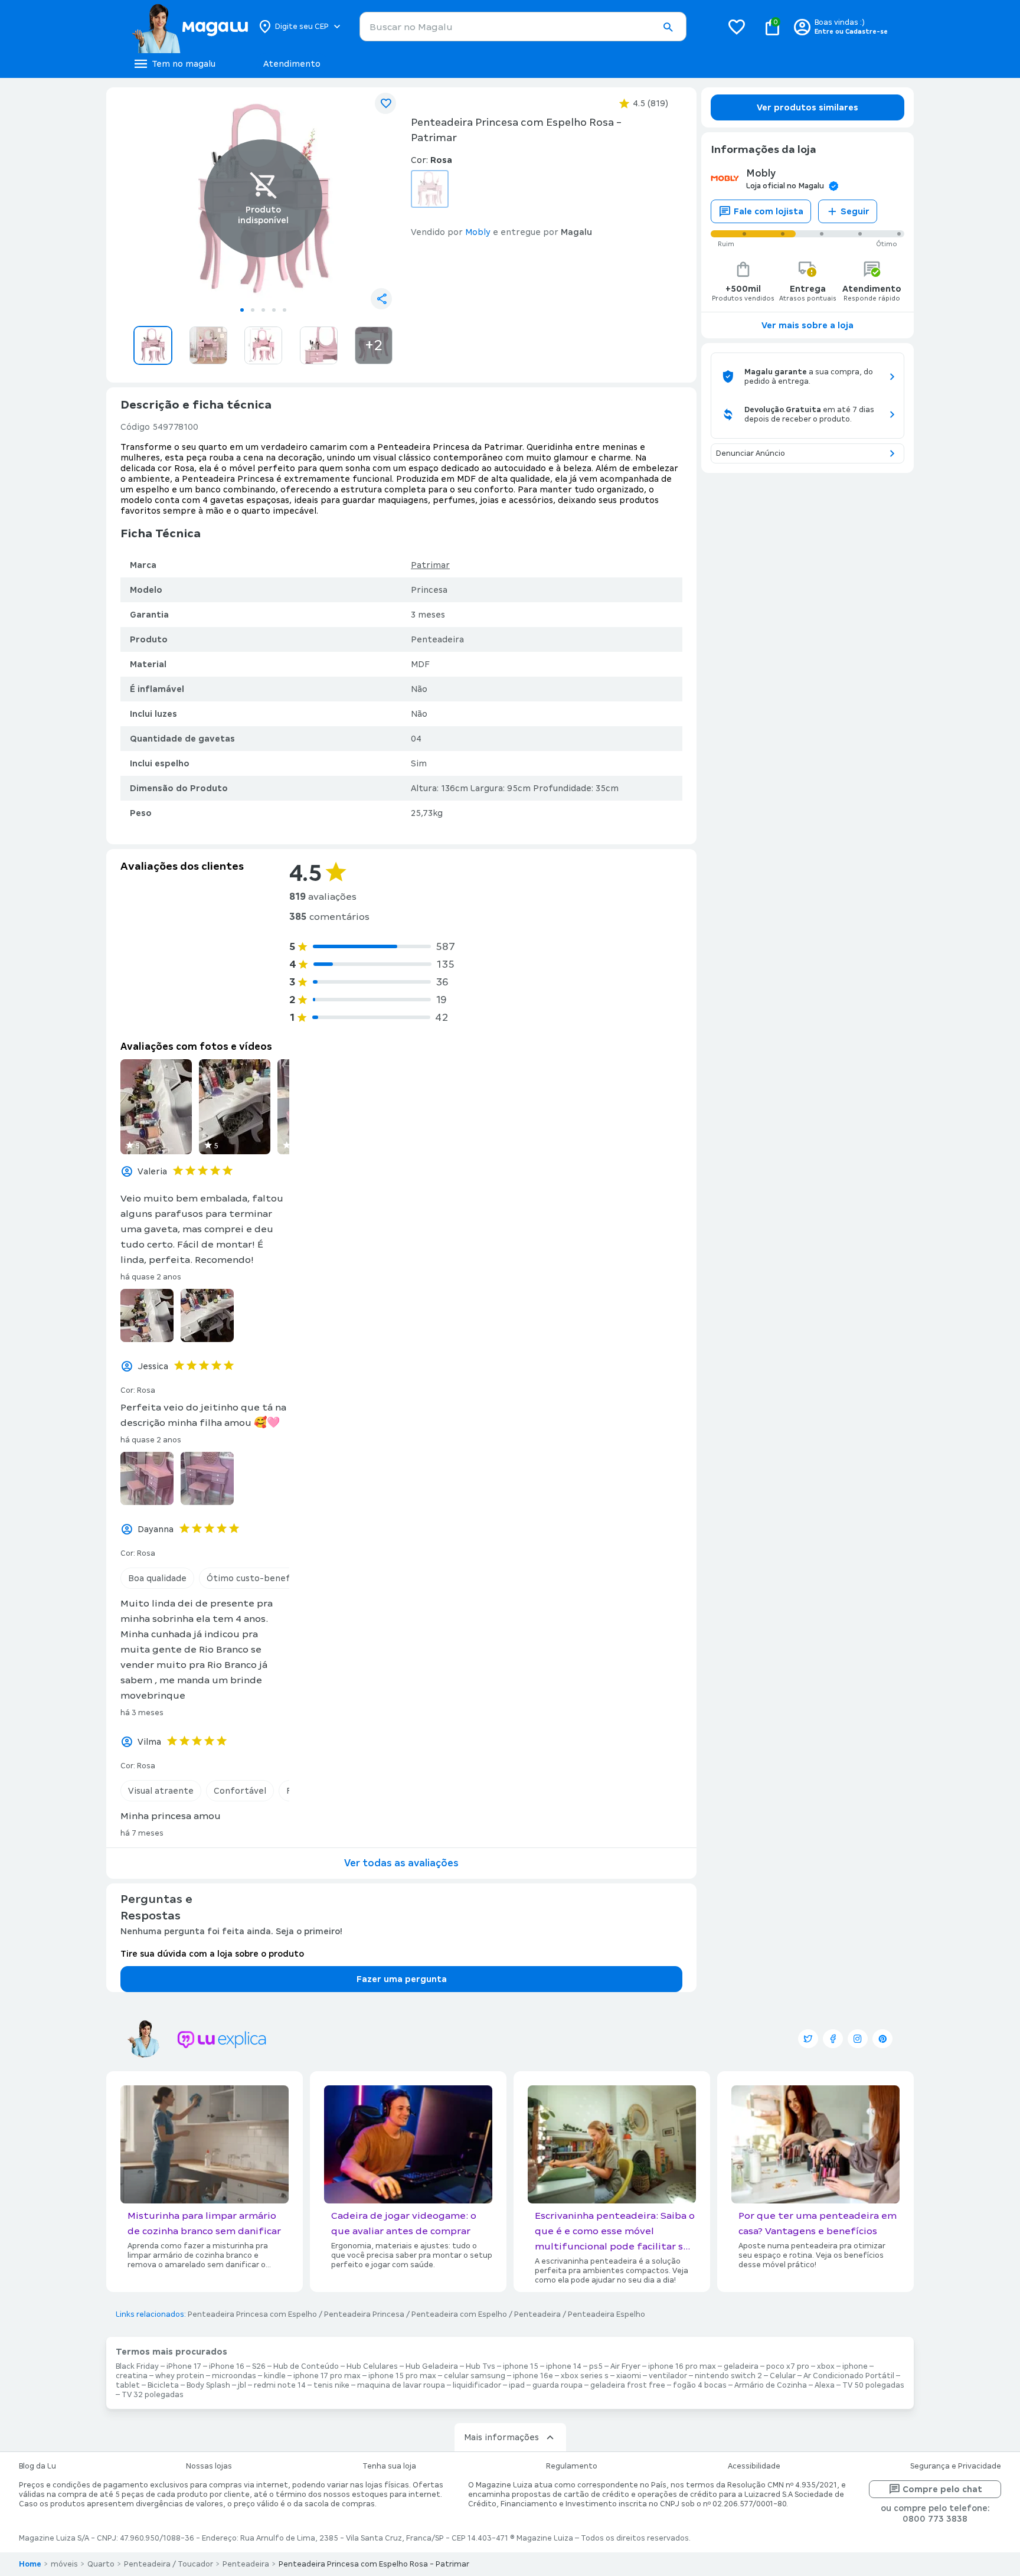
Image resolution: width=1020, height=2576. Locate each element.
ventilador (668, 2376)
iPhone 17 (184, 2366)
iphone (855, 2366)
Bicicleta (163, 2385)
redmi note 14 (280, 2385)
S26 (259, 2366)
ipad (517, 2385)
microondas (234, 2376)
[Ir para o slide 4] (274, 310)
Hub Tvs (480, 2366)
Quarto (101, 2564)
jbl (242, 2385)
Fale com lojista (769, 211)
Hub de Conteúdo (306, 2366)
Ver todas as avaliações (401, 1863)
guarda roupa (558, 2385)
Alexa (825, 2385)
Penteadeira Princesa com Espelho (252, 2314)
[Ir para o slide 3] (263, 310)
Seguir (855, 211)
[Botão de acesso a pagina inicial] (190, 27)
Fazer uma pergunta (402, 1979)
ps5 (596, 2366)
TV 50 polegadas (873, 2385)
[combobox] (523, 27)
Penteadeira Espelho (607, 2314)
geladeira (741, 2366)
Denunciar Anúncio (751, 453)
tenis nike (331, 2385)
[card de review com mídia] (156, 1107)
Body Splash (208, 2385)
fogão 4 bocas (700, 2385)
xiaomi (629, 2376)
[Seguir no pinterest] (882, 2039)
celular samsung (475, 2376)
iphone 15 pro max (402, 2376)
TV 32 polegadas (153, 2395)
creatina (132, 2376)
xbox (826, 2366)
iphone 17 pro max (327, 2376)
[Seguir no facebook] (833, 2039)
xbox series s (585, 2376)
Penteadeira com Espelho (459, 2314)
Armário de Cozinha (771, 2385)
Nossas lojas (209, 2466)
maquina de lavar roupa (401, 2385)
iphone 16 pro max (682, 2366)
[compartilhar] (381, 299)
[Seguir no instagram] (858, 2039)
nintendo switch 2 (728, 2376)
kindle (275, 2376)
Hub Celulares (372, 2366)
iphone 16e (533, 2376)
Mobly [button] (478, 232)
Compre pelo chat (942, 2489)
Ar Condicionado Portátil (849, 2376)
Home (30, 2564)
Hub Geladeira (432, 2366)
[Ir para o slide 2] (253, 310)
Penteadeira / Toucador (169, 2564)
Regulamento (572, 2466)
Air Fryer (625, 2366)
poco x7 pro (788, 2366)
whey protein (180, 2376)
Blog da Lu (37, 2466)
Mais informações (501, 2437)
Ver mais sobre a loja (807, 325)
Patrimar (430, 565)
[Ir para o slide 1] (242, 310)
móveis (64, 2564)
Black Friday (137, 2366)
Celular (783, 2376)
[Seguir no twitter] (808, 2039)
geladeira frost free (628, 2385)
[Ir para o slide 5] (285, 310)
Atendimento (292, 64)
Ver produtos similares (807, 107)
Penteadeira (537, 2314)
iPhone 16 (227, 2366)
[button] (668, 27)
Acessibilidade (754, 2466)
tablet (128, 2385)
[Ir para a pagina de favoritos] (737, 27)
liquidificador (477, 2385)
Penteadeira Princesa (364, 2314)
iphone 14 (564, 2366)
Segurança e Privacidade (956, 2466)
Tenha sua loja (389, 2466)
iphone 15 (521, 2366)
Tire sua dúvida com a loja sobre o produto (212, 1954)
